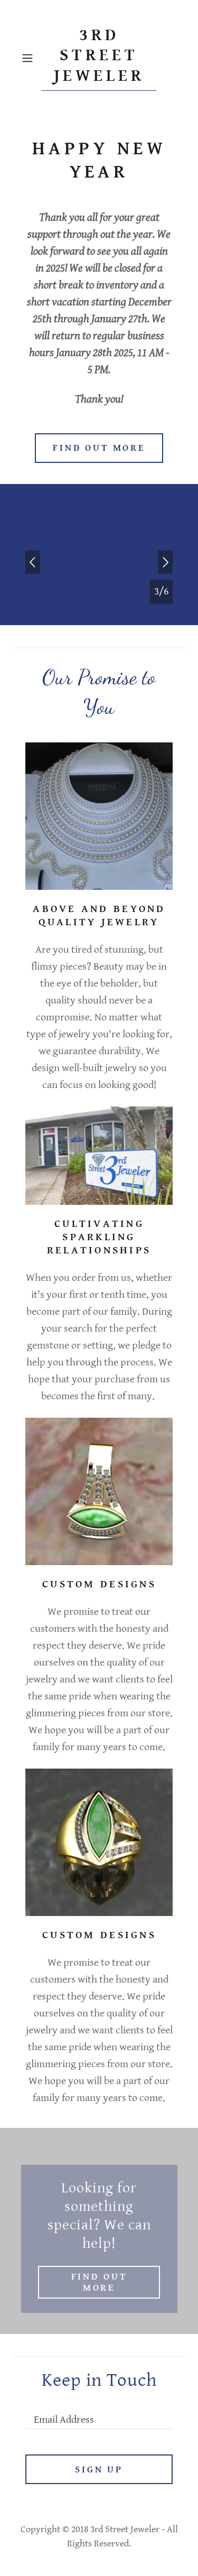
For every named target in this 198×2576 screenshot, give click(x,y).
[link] (99, 58)
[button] (29, 58)
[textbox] (99, 2415)
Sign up (99, 2470)
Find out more (99, 448)
